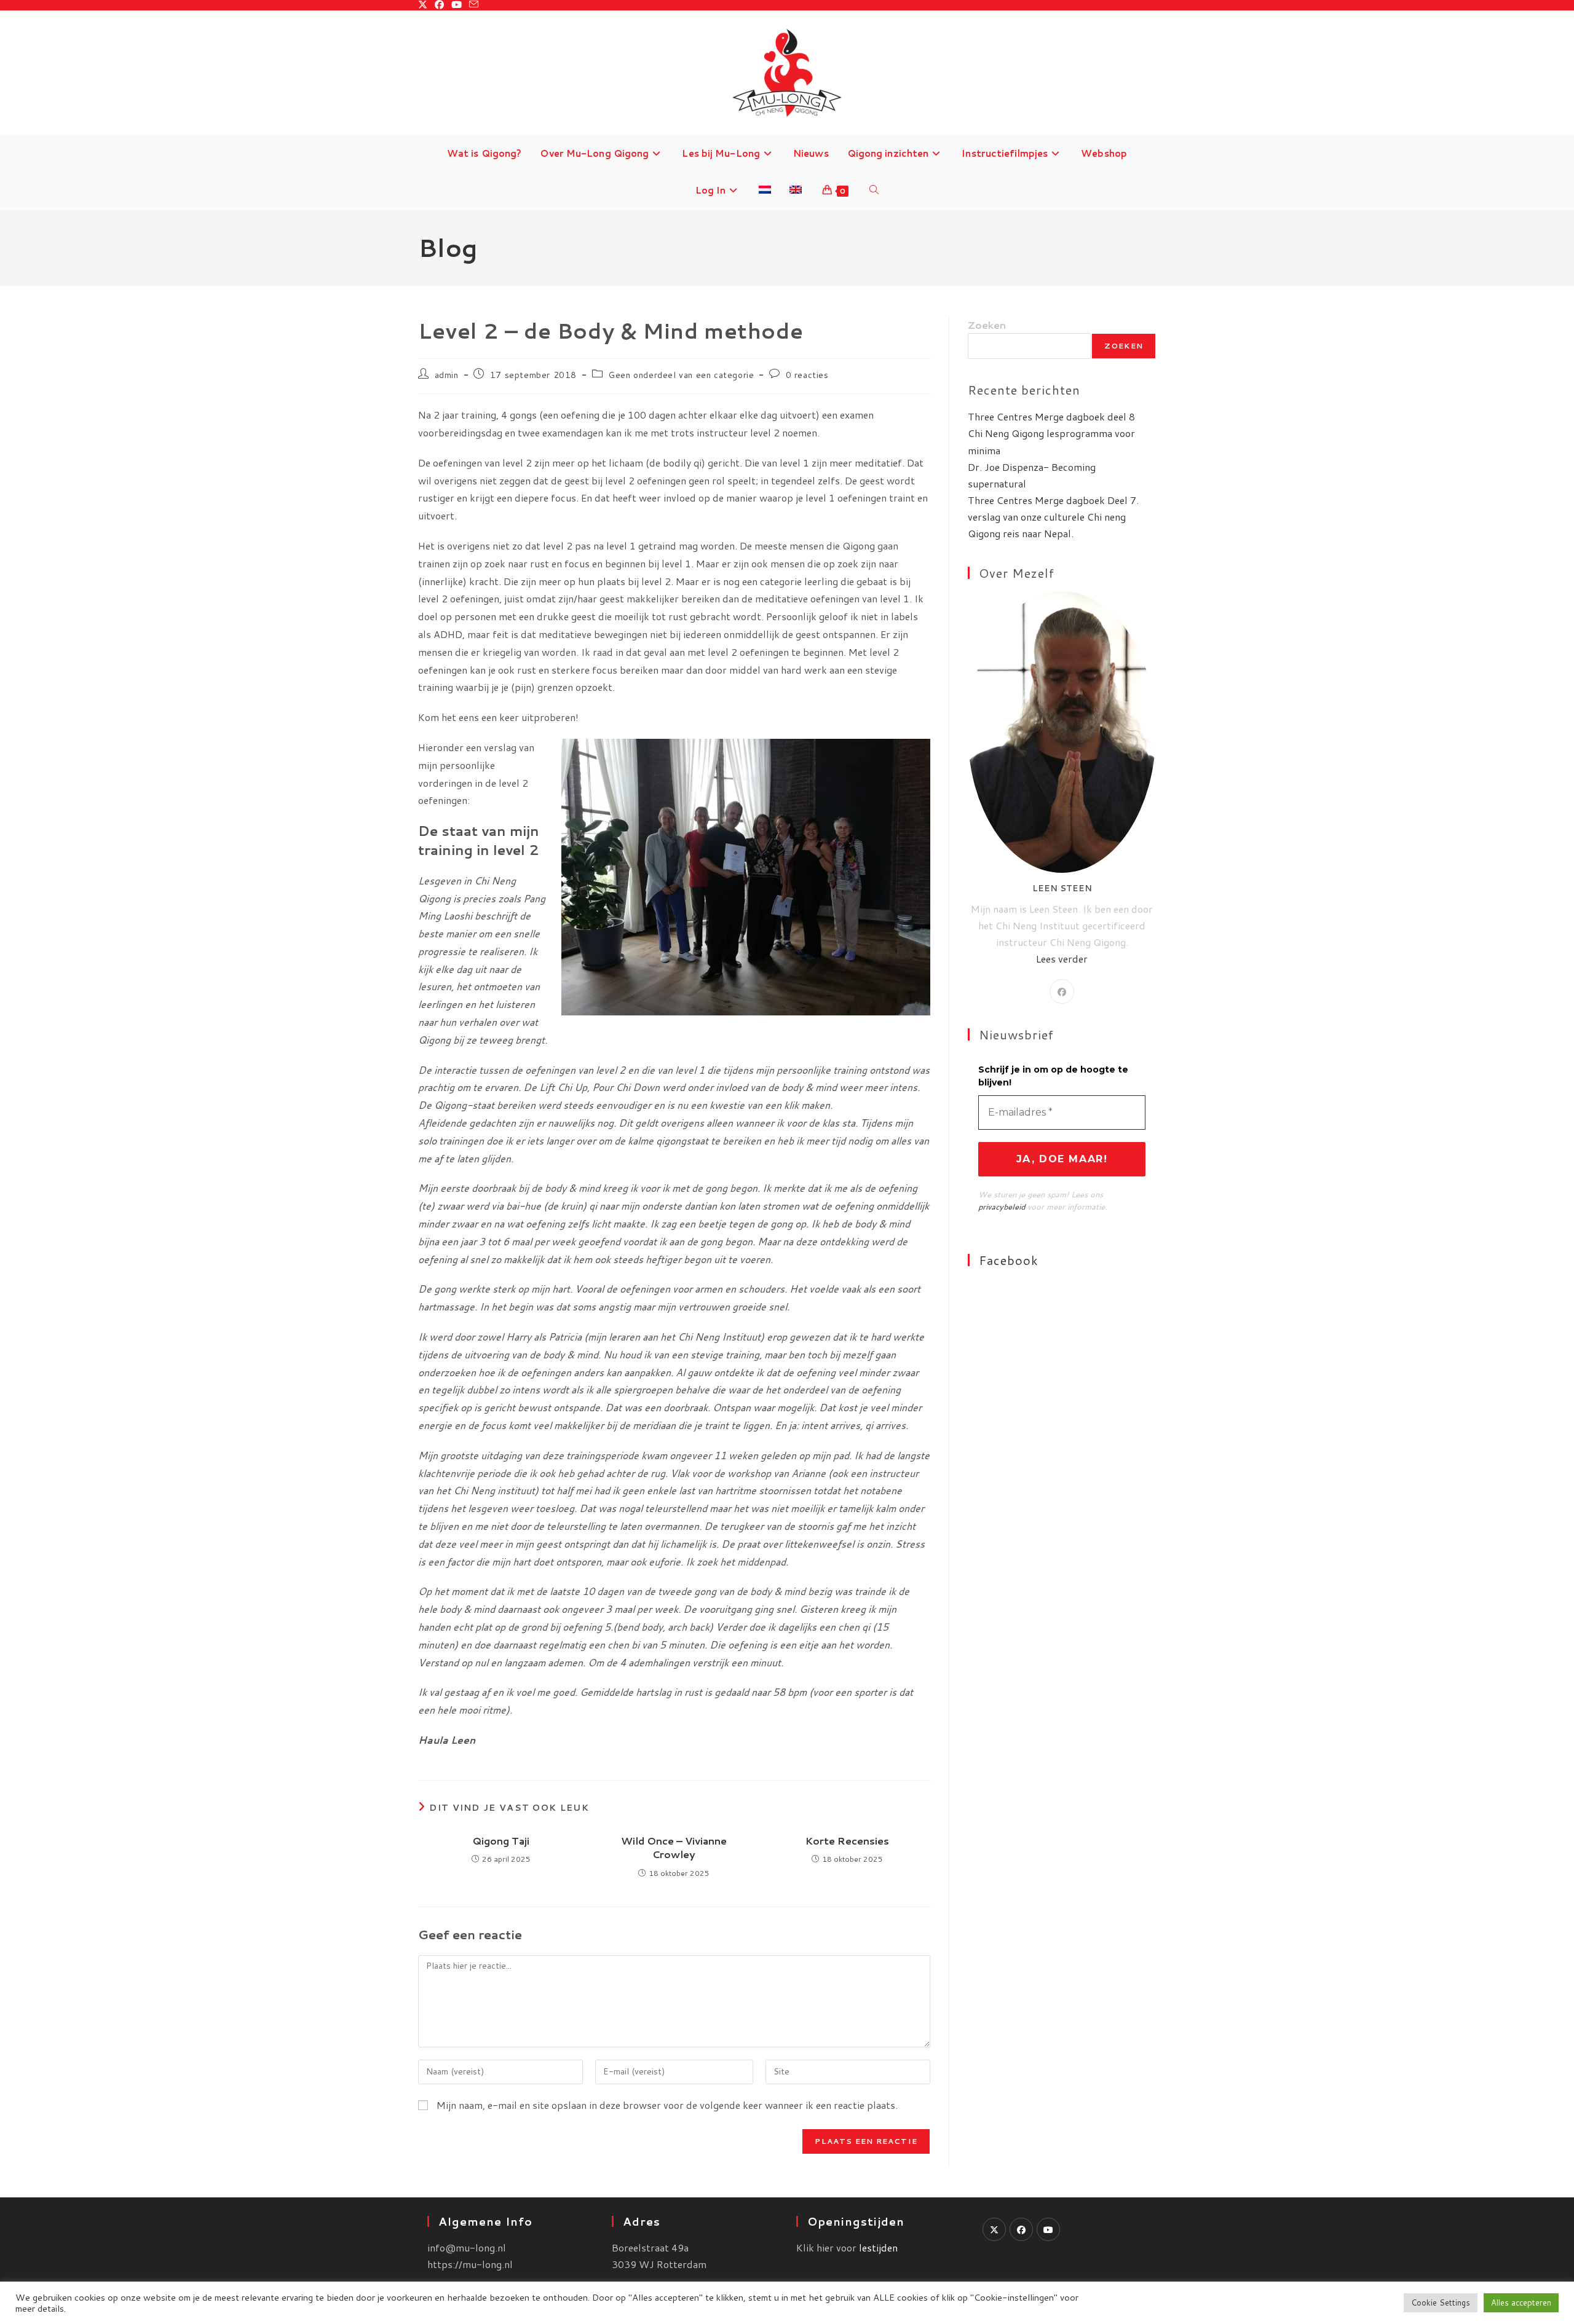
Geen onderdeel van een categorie (681, 375)
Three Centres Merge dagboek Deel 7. (1053, 500)
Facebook (1009, 1260)
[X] (994, 2229)
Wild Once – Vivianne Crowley (674, 1848)
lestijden (878, 2247)
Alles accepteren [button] (1521, 2302)
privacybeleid (1002, 1207)
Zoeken (987, 325)
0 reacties (807, 375)
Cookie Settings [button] (1441, 2302)
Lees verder (1062, 959)
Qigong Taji (501, 1841)
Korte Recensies (847, 1841)
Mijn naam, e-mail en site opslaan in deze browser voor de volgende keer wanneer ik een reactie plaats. (667, 2105)
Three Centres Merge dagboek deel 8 (1051, 416)
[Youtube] (1048, 2229)
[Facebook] (1062, 991)
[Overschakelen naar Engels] (796, 191)
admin (447, 375)
